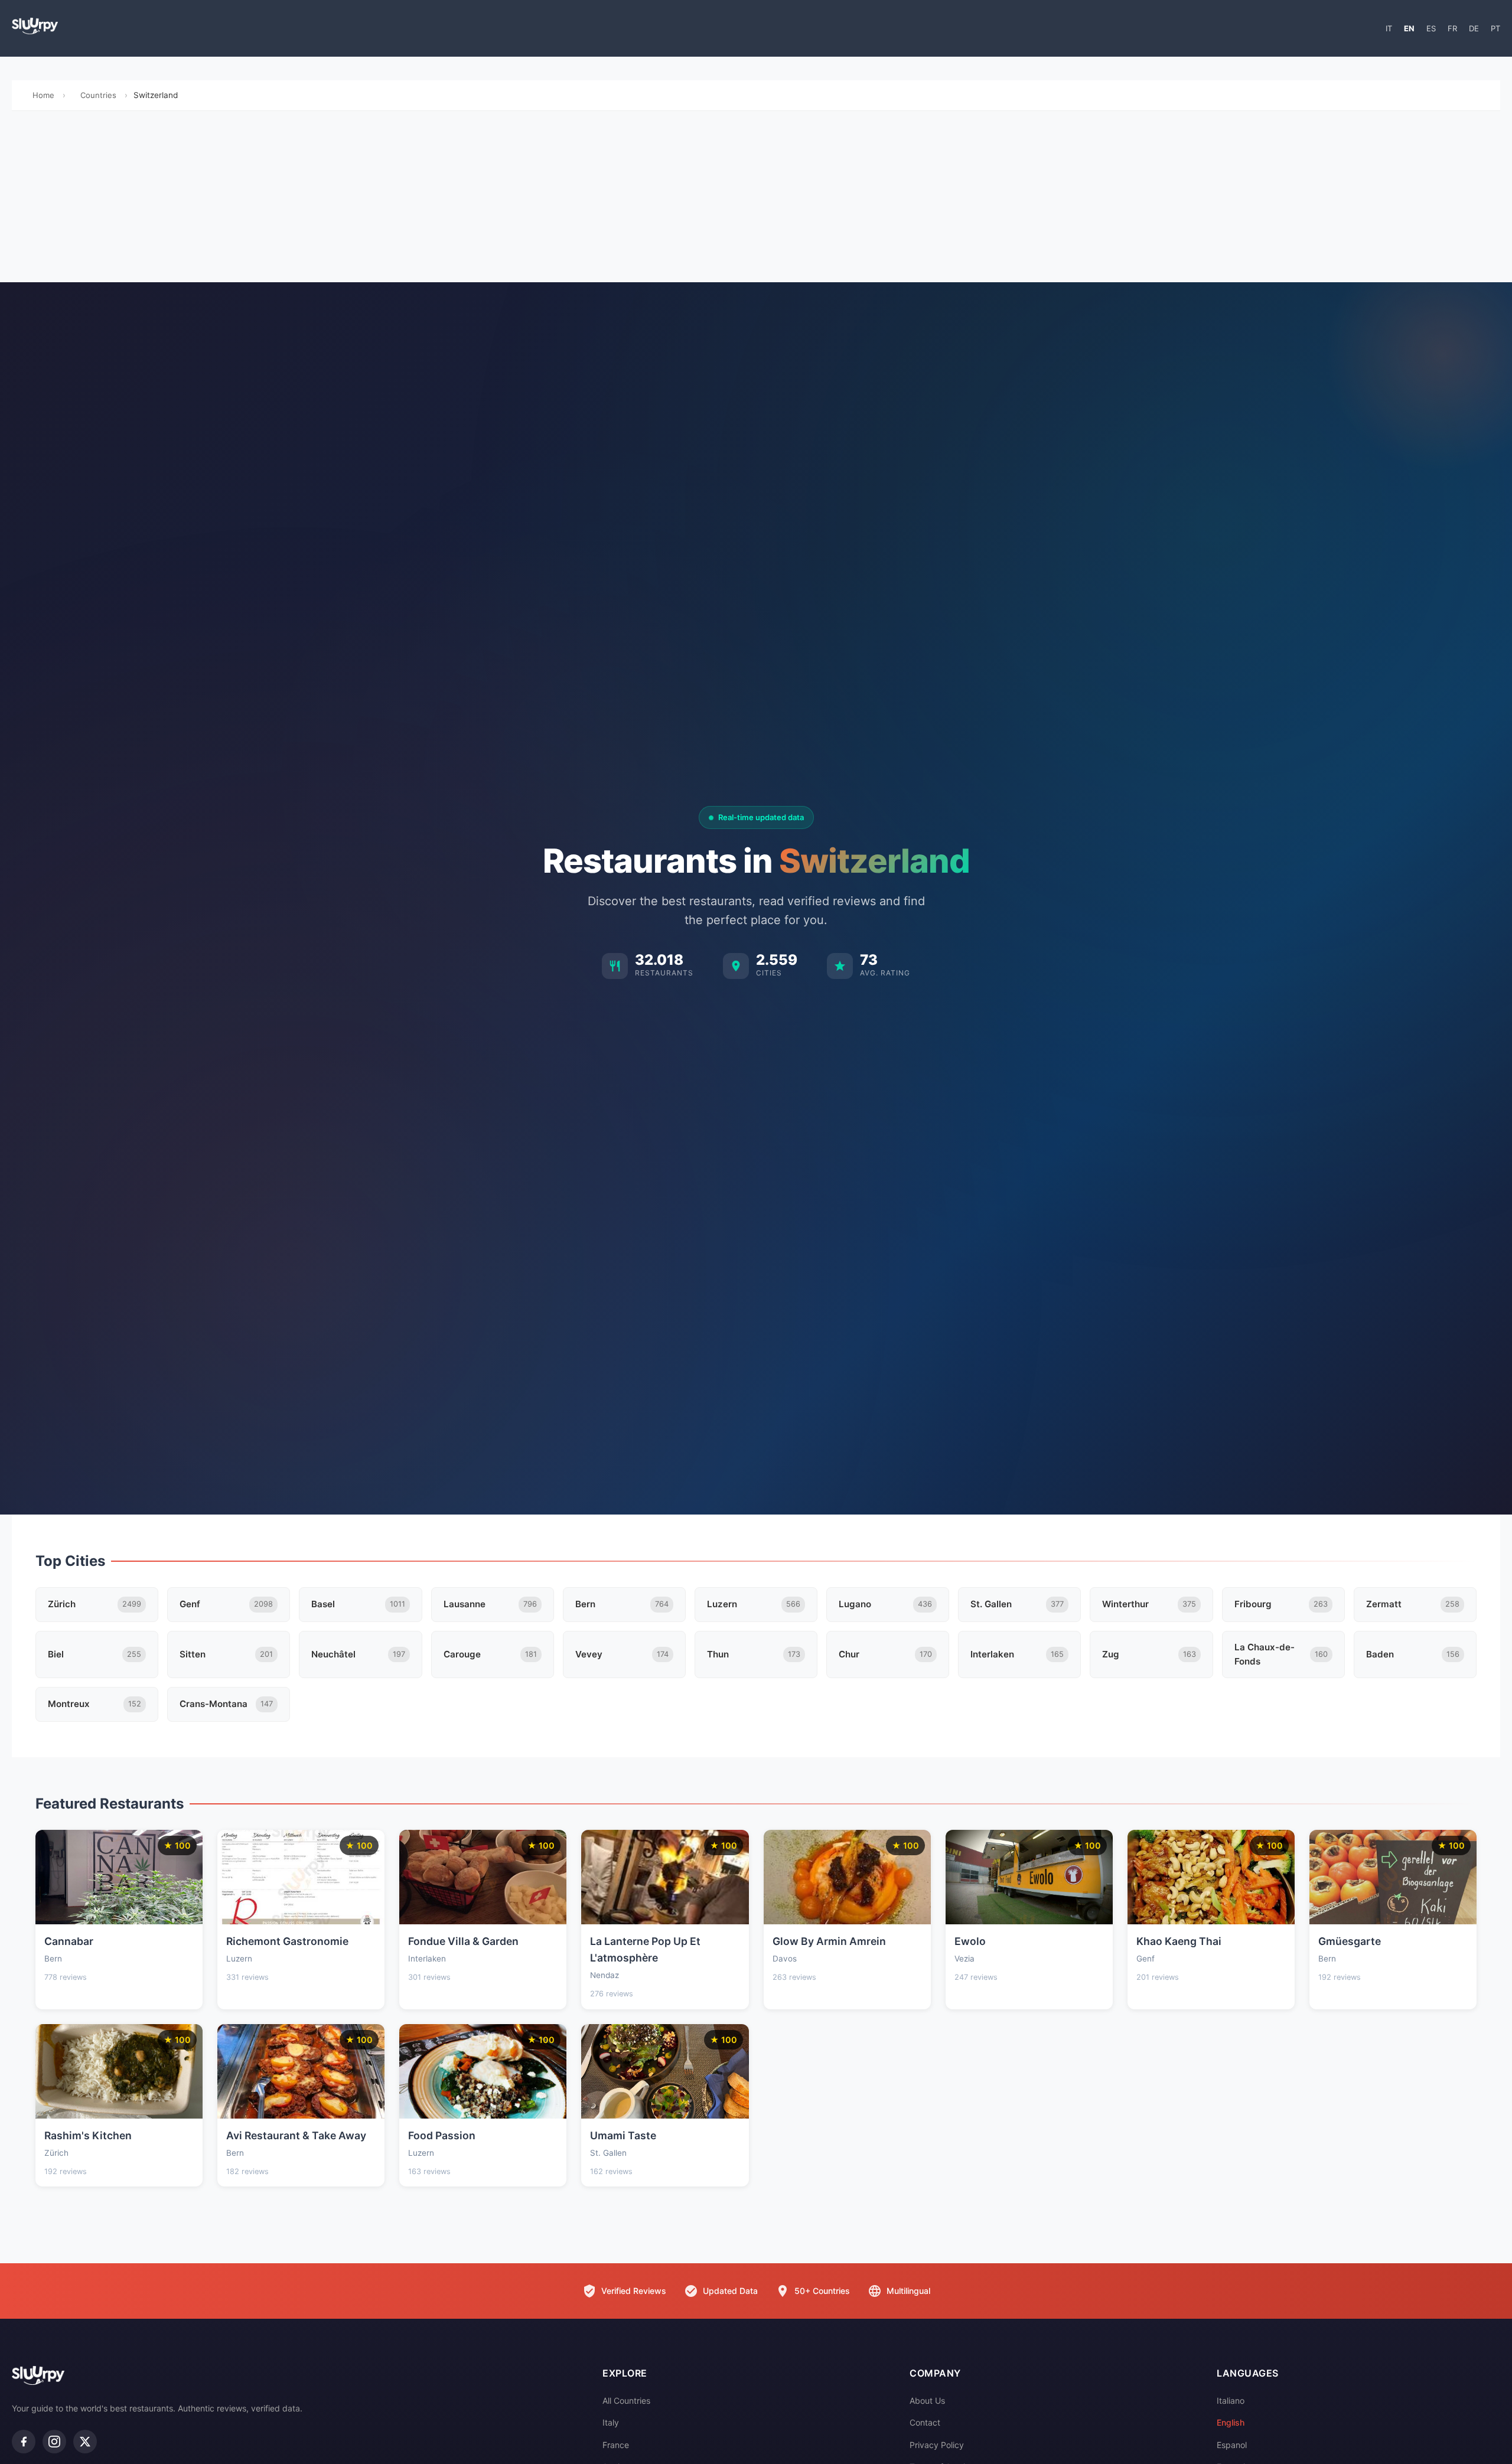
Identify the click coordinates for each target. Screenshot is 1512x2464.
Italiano (1231, 2401)
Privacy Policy (937, 2445)
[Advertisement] (756, 200)
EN (1409, 28)
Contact (925, 2422)
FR (1452, 28)
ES (1431, 28)
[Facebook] (24, 2442)
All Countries (626, 2401)
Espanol (1232, 2445)
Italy (611, 2422)
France (616, 2445)
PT (1495, 28)
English (1231, 2422)
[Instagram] (54, 2442)
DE (1474, 28)
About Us (927, 2401)
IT (1389, 28)
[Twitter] (85, 2442)
